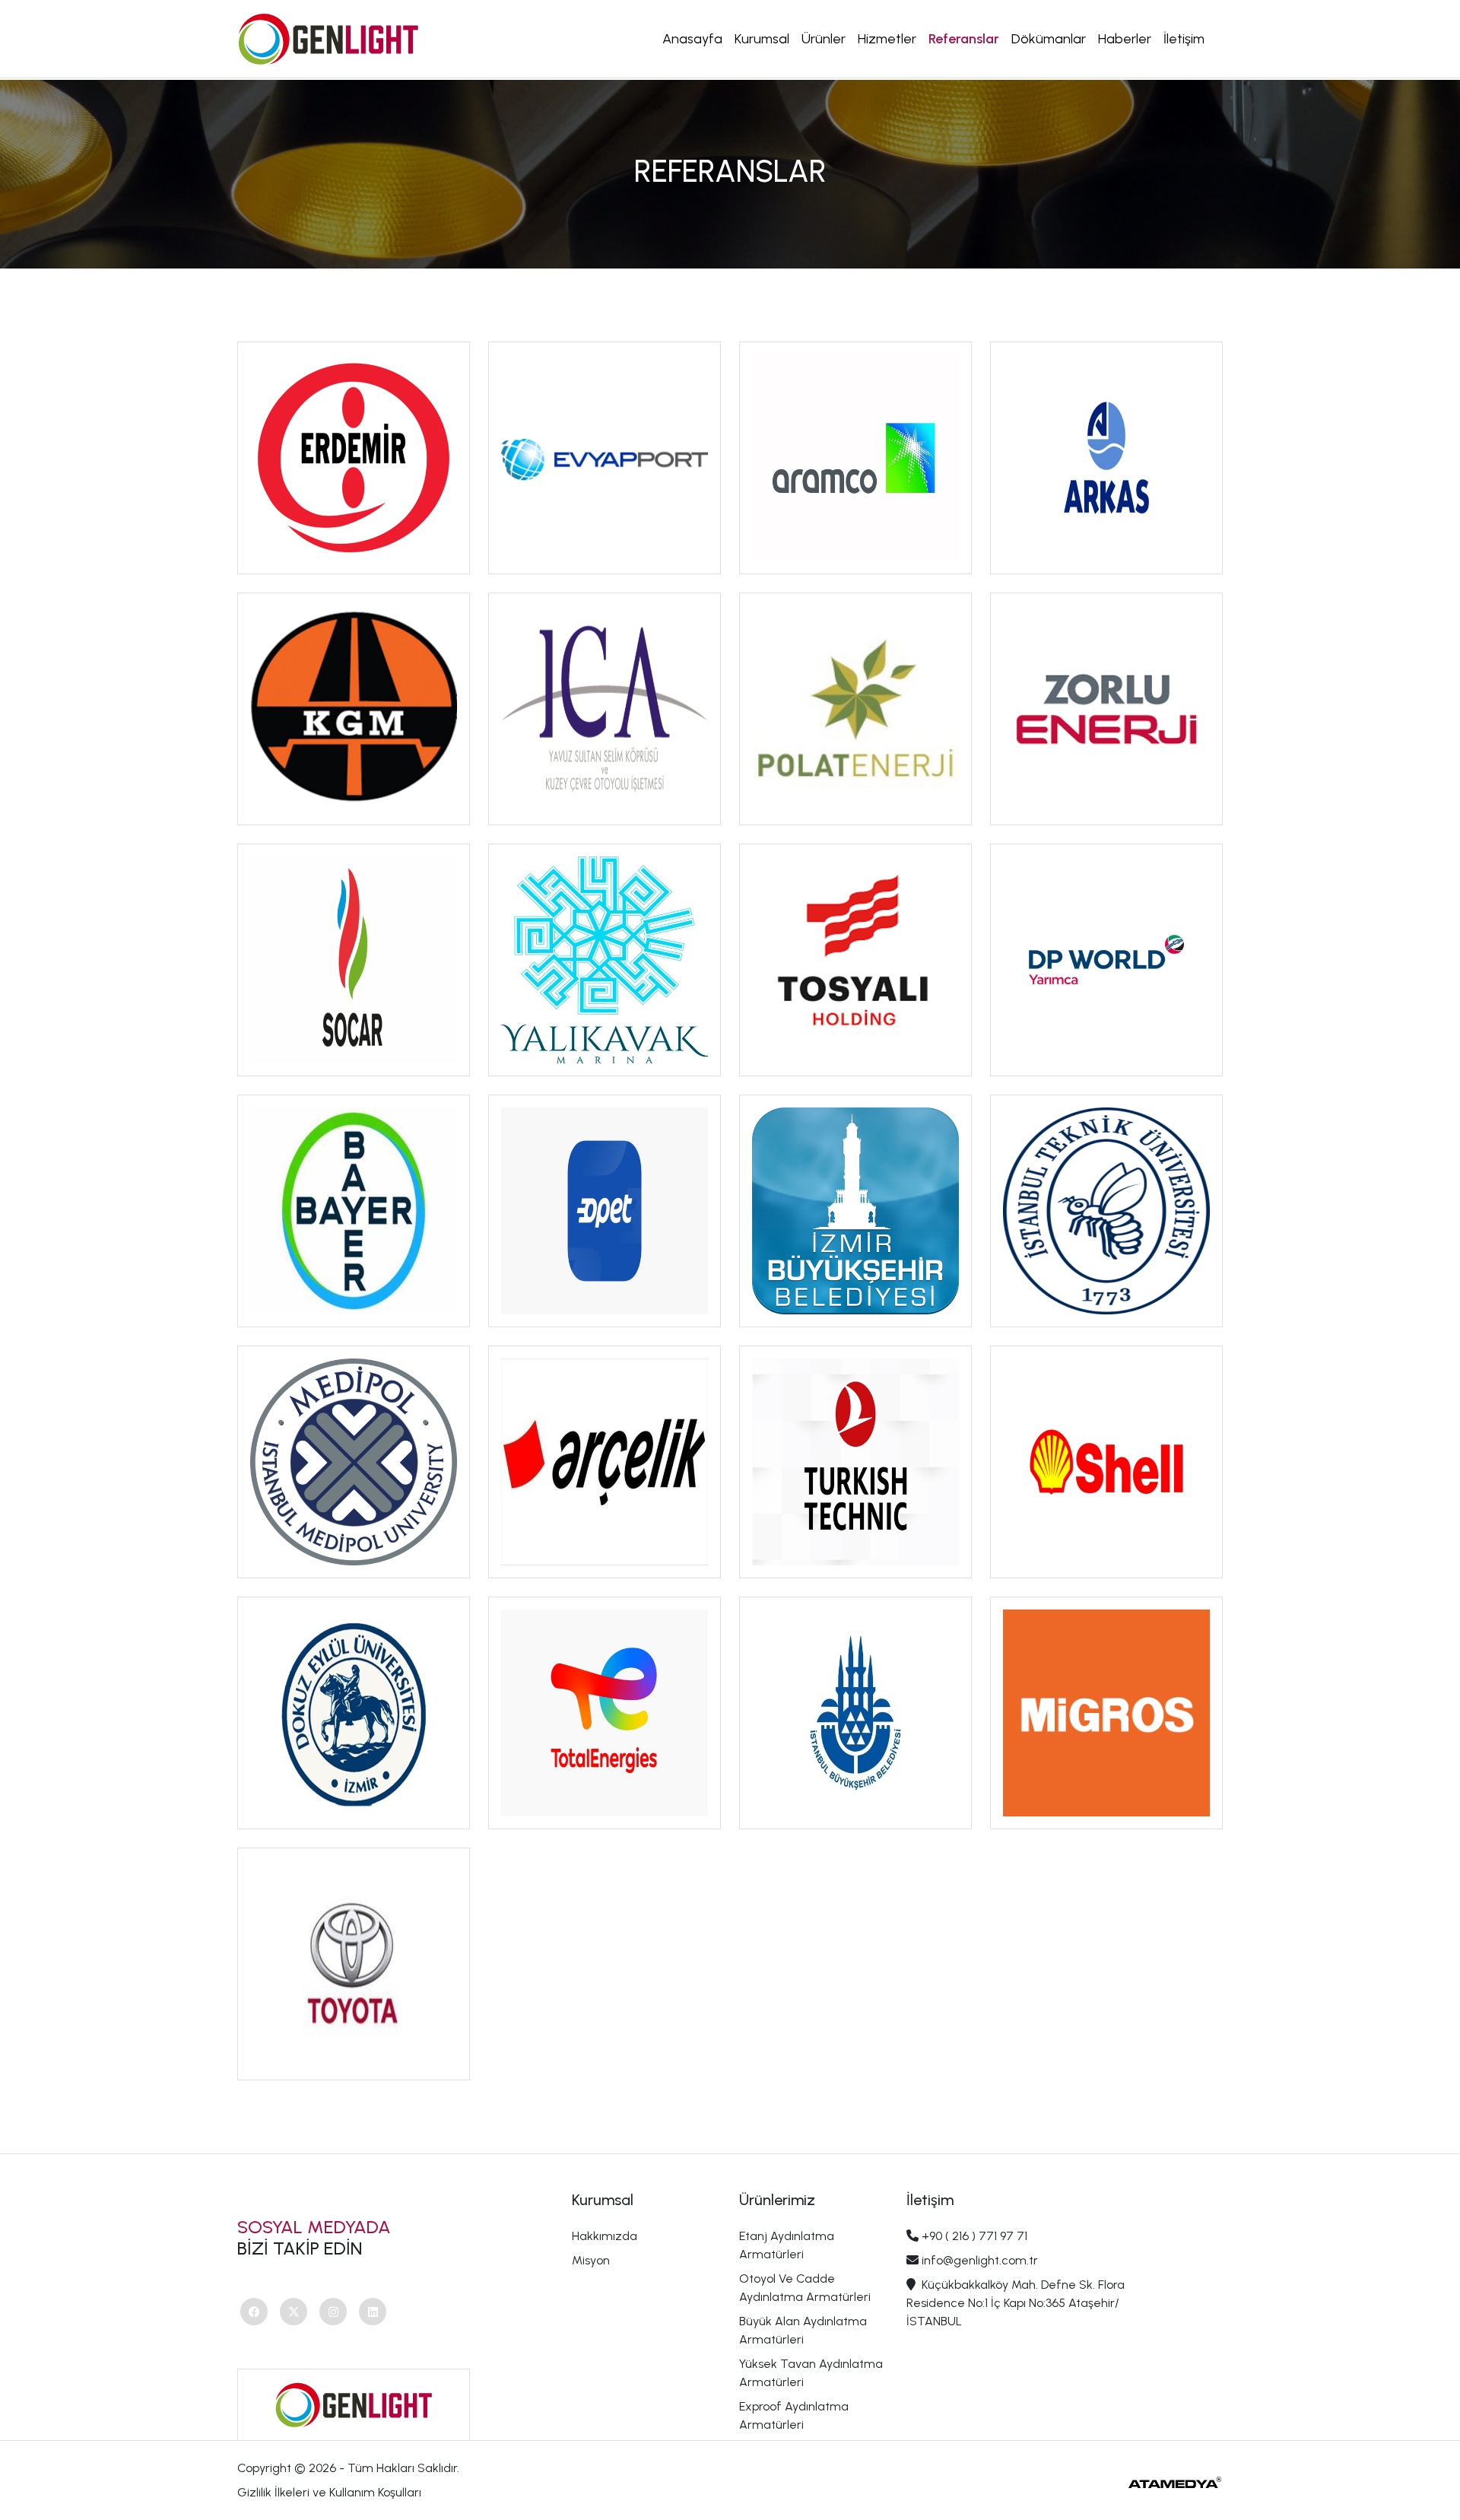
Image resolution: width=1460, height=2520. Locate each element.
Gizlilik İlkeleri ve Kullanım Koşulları (329, 2492)
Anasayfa (692, 39)
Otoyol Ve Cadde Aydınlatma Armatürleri (805, 2288)
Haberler (1125, 39)
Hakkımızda (605, 2236)
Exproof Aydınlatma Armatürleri (794, 2415)
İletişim (1184, 39)
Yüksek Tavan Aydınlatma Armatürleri (811, 2373)
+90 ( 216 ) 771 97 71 (974, 2236)
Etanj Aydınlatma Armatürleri (787, 2245)
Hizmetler (887, 39)
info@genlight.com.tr (980, 2260)
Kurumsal (762, 39)
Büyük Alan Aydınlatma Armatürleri (803, 2330)
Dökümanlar (1049, 39)
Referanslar (964, 39)
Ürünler (824, 39)
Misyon (591, 2260)
